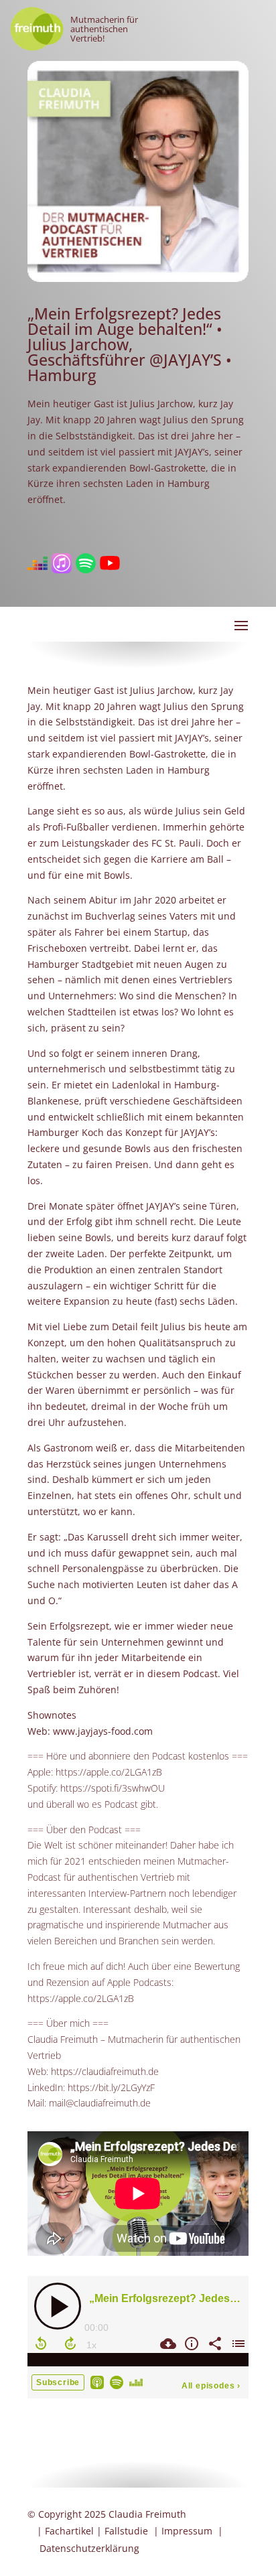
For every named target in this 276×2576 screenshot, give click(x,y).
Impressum (187, 2531)
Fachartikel (69, 2531)
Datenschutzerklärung (89, 2548)
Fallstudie (126, 2531)
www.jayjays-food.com (103, 1731)
